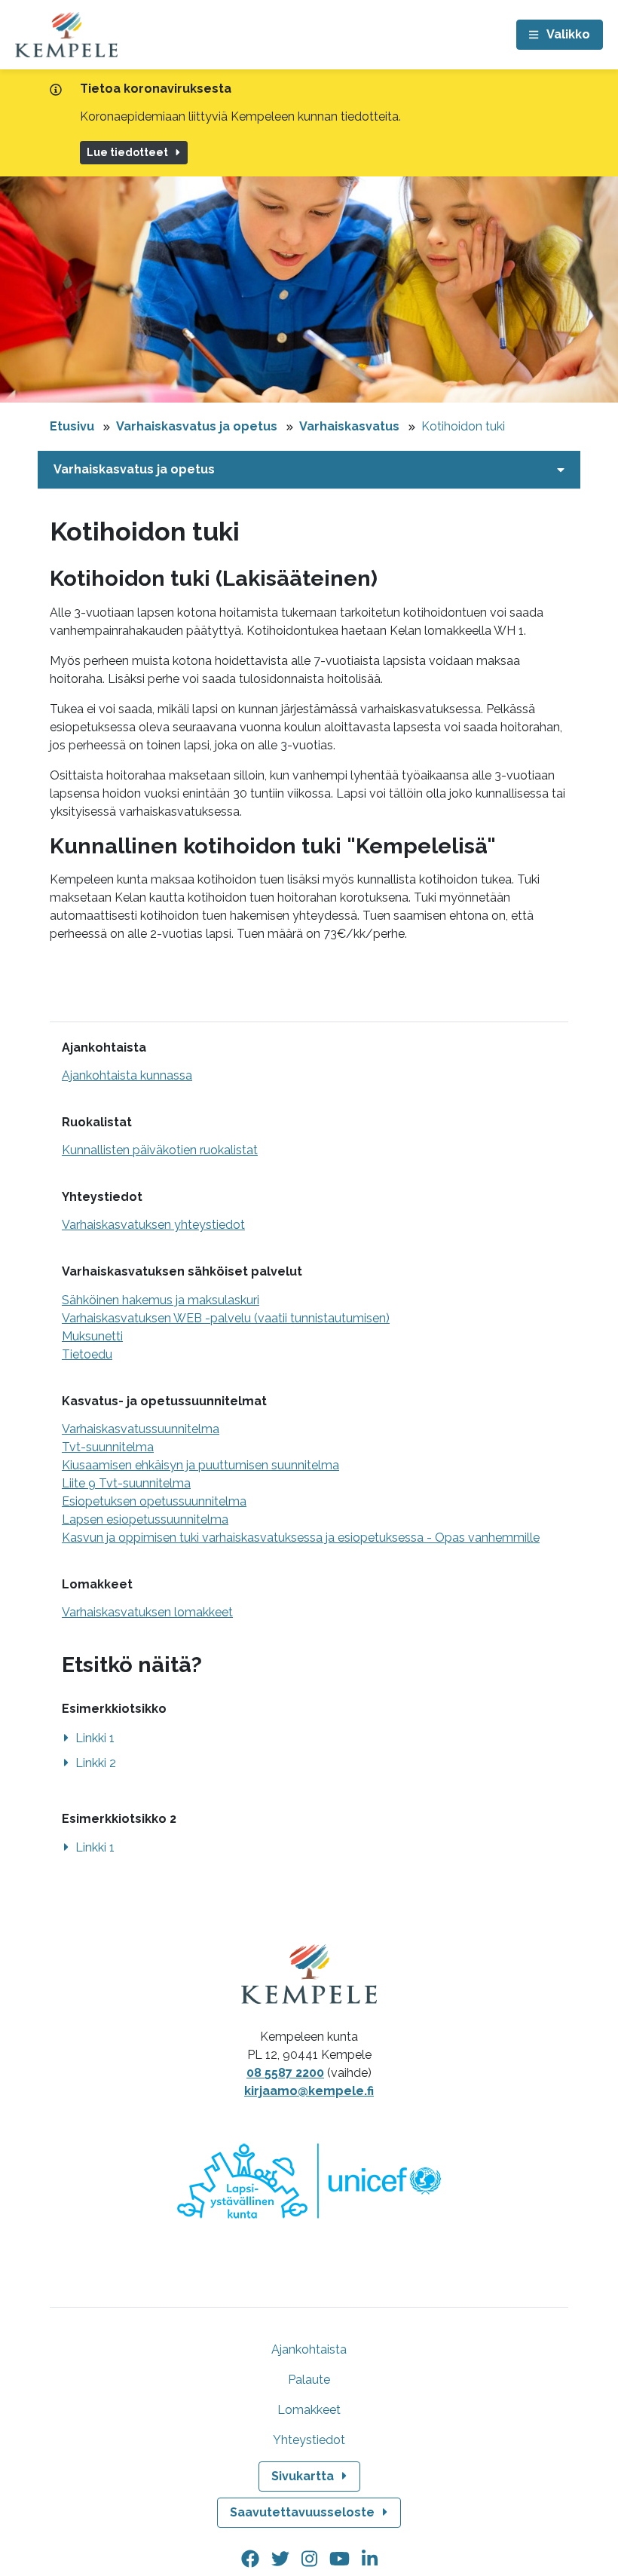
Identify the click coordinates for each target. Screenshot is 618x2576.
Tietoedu (87, 1354)
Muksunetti (92, 1336)
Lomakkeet (309, 2410)
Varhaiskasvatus (349, 426)
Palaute (309, 2380)
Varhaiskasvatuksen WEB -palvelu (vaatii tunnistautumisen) (226, 1318)
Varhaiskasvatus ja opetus (197, 426)
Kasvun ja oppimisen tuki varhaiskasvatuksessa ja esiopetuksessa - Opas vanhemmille (301, 1538)
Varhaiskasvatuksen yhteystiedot (153, 1225)
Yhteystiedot (309, 2440)
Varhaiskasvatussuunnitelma (141, 1429)
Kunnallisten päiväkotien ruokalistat (160, 1150)
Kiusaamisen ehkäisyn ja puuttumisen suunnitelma (200, 1465)
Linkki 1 (95, 1738)
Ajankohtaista (309, 2349)
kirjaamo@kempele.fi (309, 2091)
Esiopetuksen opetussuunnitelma (154, 1501)
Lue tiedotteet (127, 152)
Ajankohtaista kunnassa (127, 1075)
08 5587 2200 (285, 2073)
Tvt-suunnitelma (108, 1447)
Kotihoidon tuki (463, 426)
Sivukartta (303, 2476)
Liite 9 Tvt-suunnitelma (126, 1483)
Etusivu (72, 426)
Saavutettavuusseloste (302, 2512)
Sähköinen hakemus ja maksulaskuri (161, 1300)
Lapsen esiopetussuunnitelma (145, 1519)
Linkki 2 (96, 1763)
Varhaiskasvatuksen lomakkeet (147, 1612)
